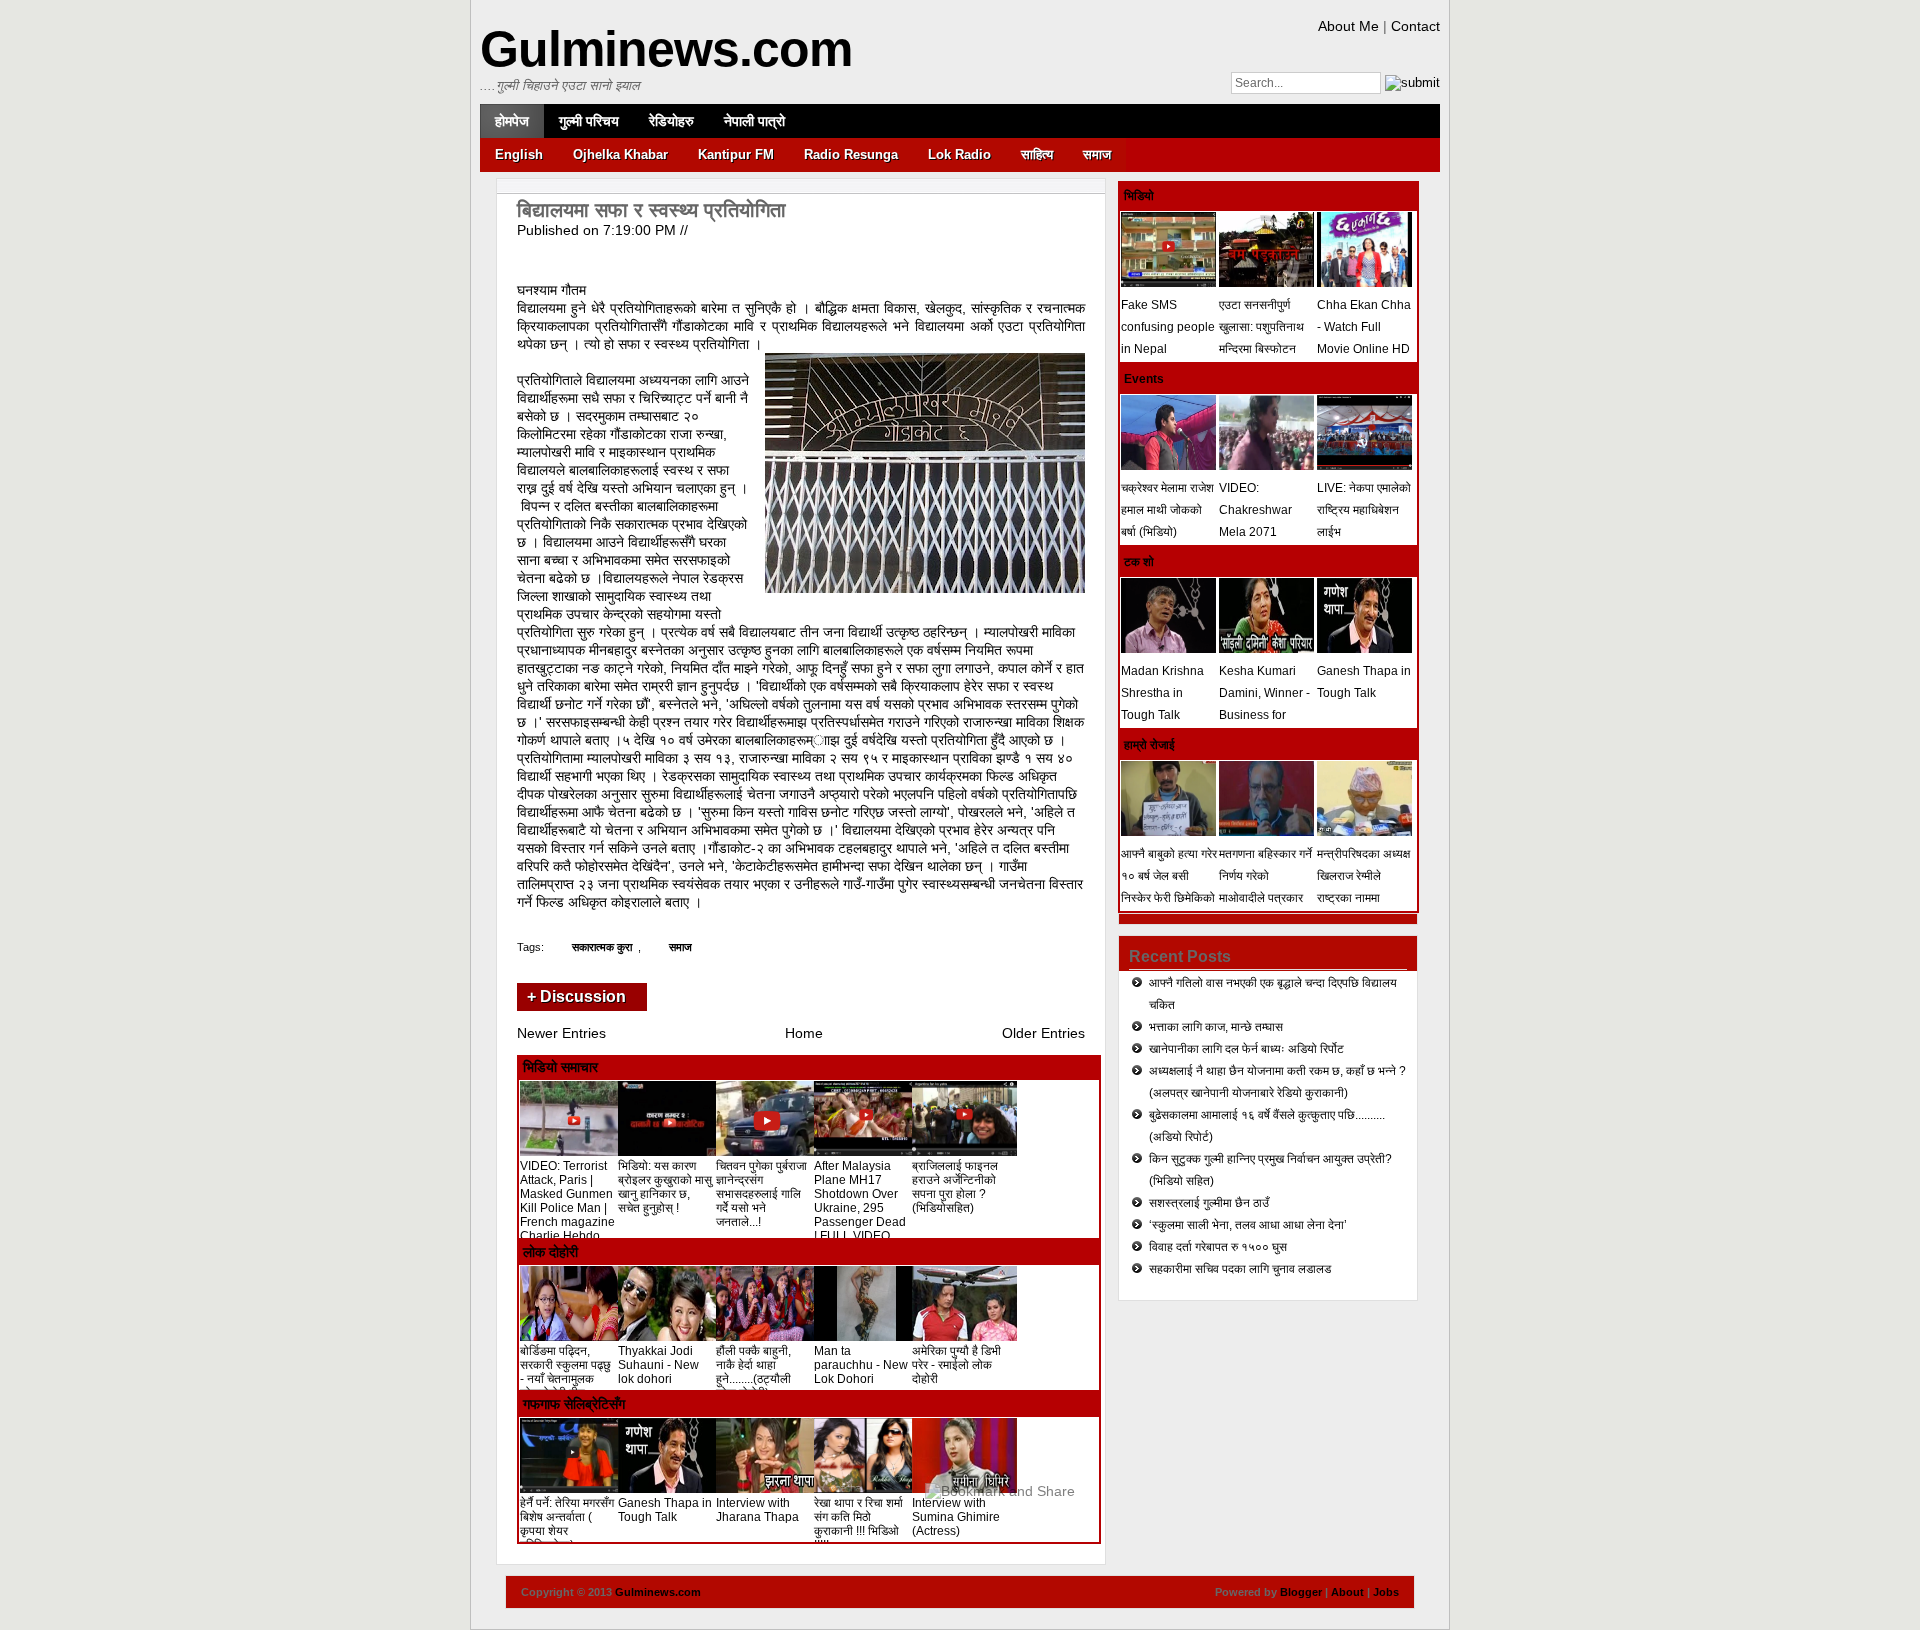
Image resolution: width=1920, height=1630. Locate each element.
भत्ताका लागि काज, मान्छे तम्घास (1216, 1027)
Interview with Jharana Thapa (757, 1510)
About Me (1348, 26)
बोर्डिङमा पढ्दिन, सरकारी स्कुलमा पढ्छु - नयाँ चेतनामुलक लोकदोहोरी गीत (565, 1372)
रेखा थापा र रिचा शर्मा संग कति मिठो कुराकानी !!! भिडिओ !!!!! (858, 1524)
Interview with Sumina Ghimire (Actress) (956, 1517)
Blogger (1301, 1592)
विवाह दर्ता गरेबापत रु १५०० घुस (1218, 1247)
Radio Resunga (851, 154)
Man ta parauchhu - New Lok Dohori (861, 1365)
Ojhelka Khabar (620, 154)
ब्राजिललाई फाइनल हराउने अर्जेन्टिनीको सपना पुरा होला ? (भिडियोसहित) (955, 1187)
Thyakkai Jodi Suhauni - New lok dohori (658, 1365)
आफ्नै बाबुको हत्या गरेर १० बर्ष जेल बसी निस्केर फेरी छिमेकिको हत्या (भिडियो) (1169, 887)
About (1347, 1592)
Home (804, 1033)
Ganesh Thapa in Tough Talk (665, 1510)
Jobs (1386, 1592)
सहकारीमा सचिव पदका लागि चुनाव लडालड (1240, 1269)
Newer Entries (561, 1033)
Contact (1415, 26)
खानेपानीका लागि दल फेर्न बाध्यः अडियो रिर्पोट (1246, 1049)
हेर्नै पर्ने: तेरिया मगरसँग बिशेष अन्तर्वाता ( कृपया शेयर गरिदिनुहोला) (567, 1524)
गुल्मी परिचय (589, 121)
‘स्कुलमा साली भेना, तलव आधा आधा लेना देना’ (1248, 1225)
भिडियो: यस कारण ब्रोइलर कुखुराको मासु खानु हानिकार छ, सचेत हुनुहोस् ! (665, 1187)
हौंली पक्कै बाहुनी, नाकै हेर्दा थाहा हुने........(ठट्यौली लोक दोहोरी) (753, 1372)
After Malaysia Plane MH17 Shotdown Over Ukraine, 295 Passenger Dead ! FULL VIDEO (860, 1201)
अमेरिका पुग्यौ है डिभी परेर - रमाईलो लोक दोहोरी (956, 1365)
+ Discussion (576, 996)
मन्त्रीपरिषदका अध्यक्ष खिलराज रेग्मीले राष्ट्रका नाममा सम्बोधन (1363, 887)
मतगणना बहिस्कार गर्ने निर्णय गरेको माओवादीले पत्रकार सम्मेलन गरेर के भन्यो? (1266, 887)
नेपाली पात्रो (754, 121)
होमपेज (512, 121)
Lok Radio (959, 154)
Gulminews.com (666, 49)
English (519, 154)
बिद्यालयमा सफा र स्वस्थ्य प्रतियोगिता (651, 210)
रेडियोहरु (671, 121)
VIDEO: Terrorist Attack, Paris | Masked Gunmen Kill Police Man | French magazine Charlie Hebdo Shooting (567, 1208)
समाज (1097, 154)
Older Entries (1043, 1033)
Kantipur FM (736, 154)
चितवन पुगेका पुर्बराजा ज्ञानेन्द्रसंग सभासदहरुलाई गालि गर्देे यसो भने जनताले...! (761, 1194)
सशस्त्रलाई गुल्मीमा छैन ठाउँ (1209, 1203)
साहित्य (1037, 154)
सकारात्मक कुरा (602, 947)
